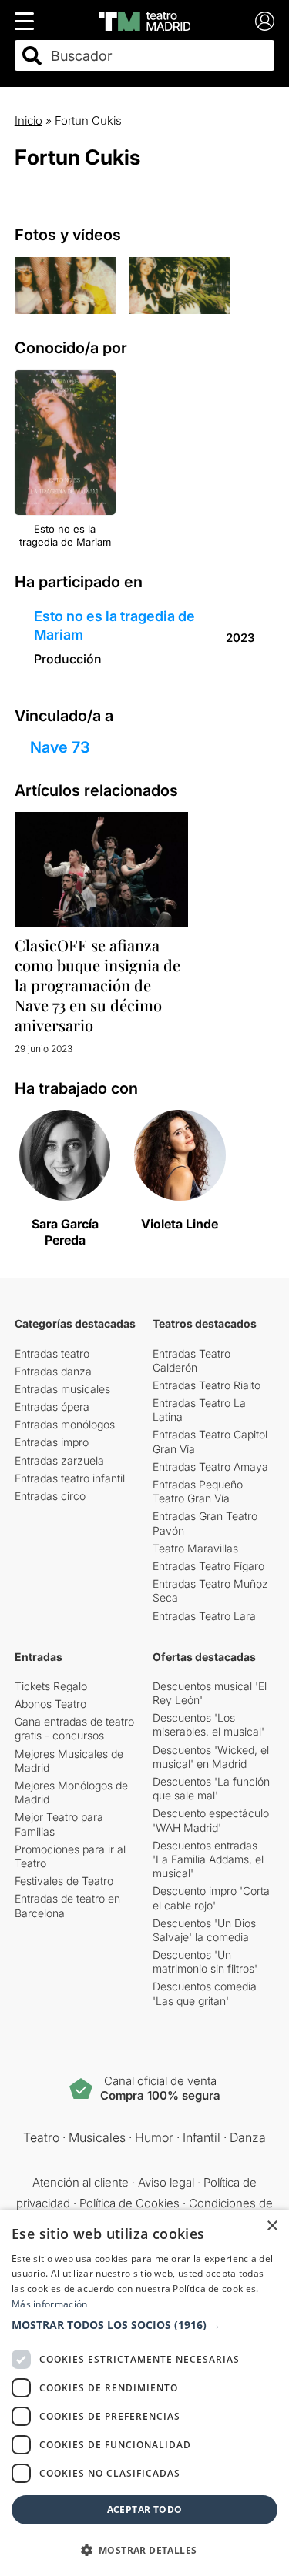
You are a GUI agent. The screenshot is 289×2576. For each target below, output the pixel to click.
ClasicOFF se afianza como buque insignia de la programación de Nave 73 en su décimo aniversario (97, 985)
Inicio (29, 120)
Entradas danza (53, 1371)
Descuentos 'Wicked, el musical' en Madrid (211, 1757)
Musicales (97, 2137)
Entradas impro (52, 1442)
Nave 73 (60, 747)
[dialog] (144, 2393)
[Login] (265, 21)
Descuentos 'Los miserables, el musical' (208, 1724)
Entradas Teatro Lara (204, 1616)
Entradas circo (50, 1496)
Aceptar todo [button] (145, 2509)
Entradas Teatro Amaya (210, 1467)
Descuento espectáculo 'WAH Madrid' (211, 1820)
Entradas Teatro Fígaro (208, 1566)
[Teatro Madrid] (144, 21)
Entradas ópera (52, 1407)
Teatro (41, 2137)
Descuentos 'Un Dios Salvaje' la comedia (204, 1930)
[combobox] (158, 56)
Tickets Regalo (51, 1686)
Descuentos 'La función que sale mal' (211, 1788)
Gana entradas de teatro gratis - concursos (74, 1728)
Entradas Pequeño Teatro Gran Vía (198, 1491)
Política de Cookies (129, 2203)
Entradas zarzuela (59, 1460)
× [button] (272, 2226)
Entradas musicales (62, 1389)
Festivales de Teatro (64, 1881)
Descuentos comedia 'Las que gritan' (205, 1993)
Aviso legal (166, 2182)
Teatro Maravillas (195, 1548)
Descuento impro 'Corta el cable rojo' (211, 1898)
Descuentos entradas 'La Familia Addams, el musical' (208, 1859)
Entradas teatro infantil (70, 1478)
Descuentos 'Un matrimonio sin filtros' (205, 1961)
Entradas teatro (52, 1353)
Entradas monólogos (65, 1424)
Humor (154, 2137)
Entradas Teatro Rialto (207, 1385)
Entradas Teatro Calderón (192, 1360)
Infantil (202, 2137)
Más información (50, 2304)
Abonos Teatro (50, 1704)
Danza (248, 2137)
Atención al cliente (81, 2182)
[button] (144, 2325)
